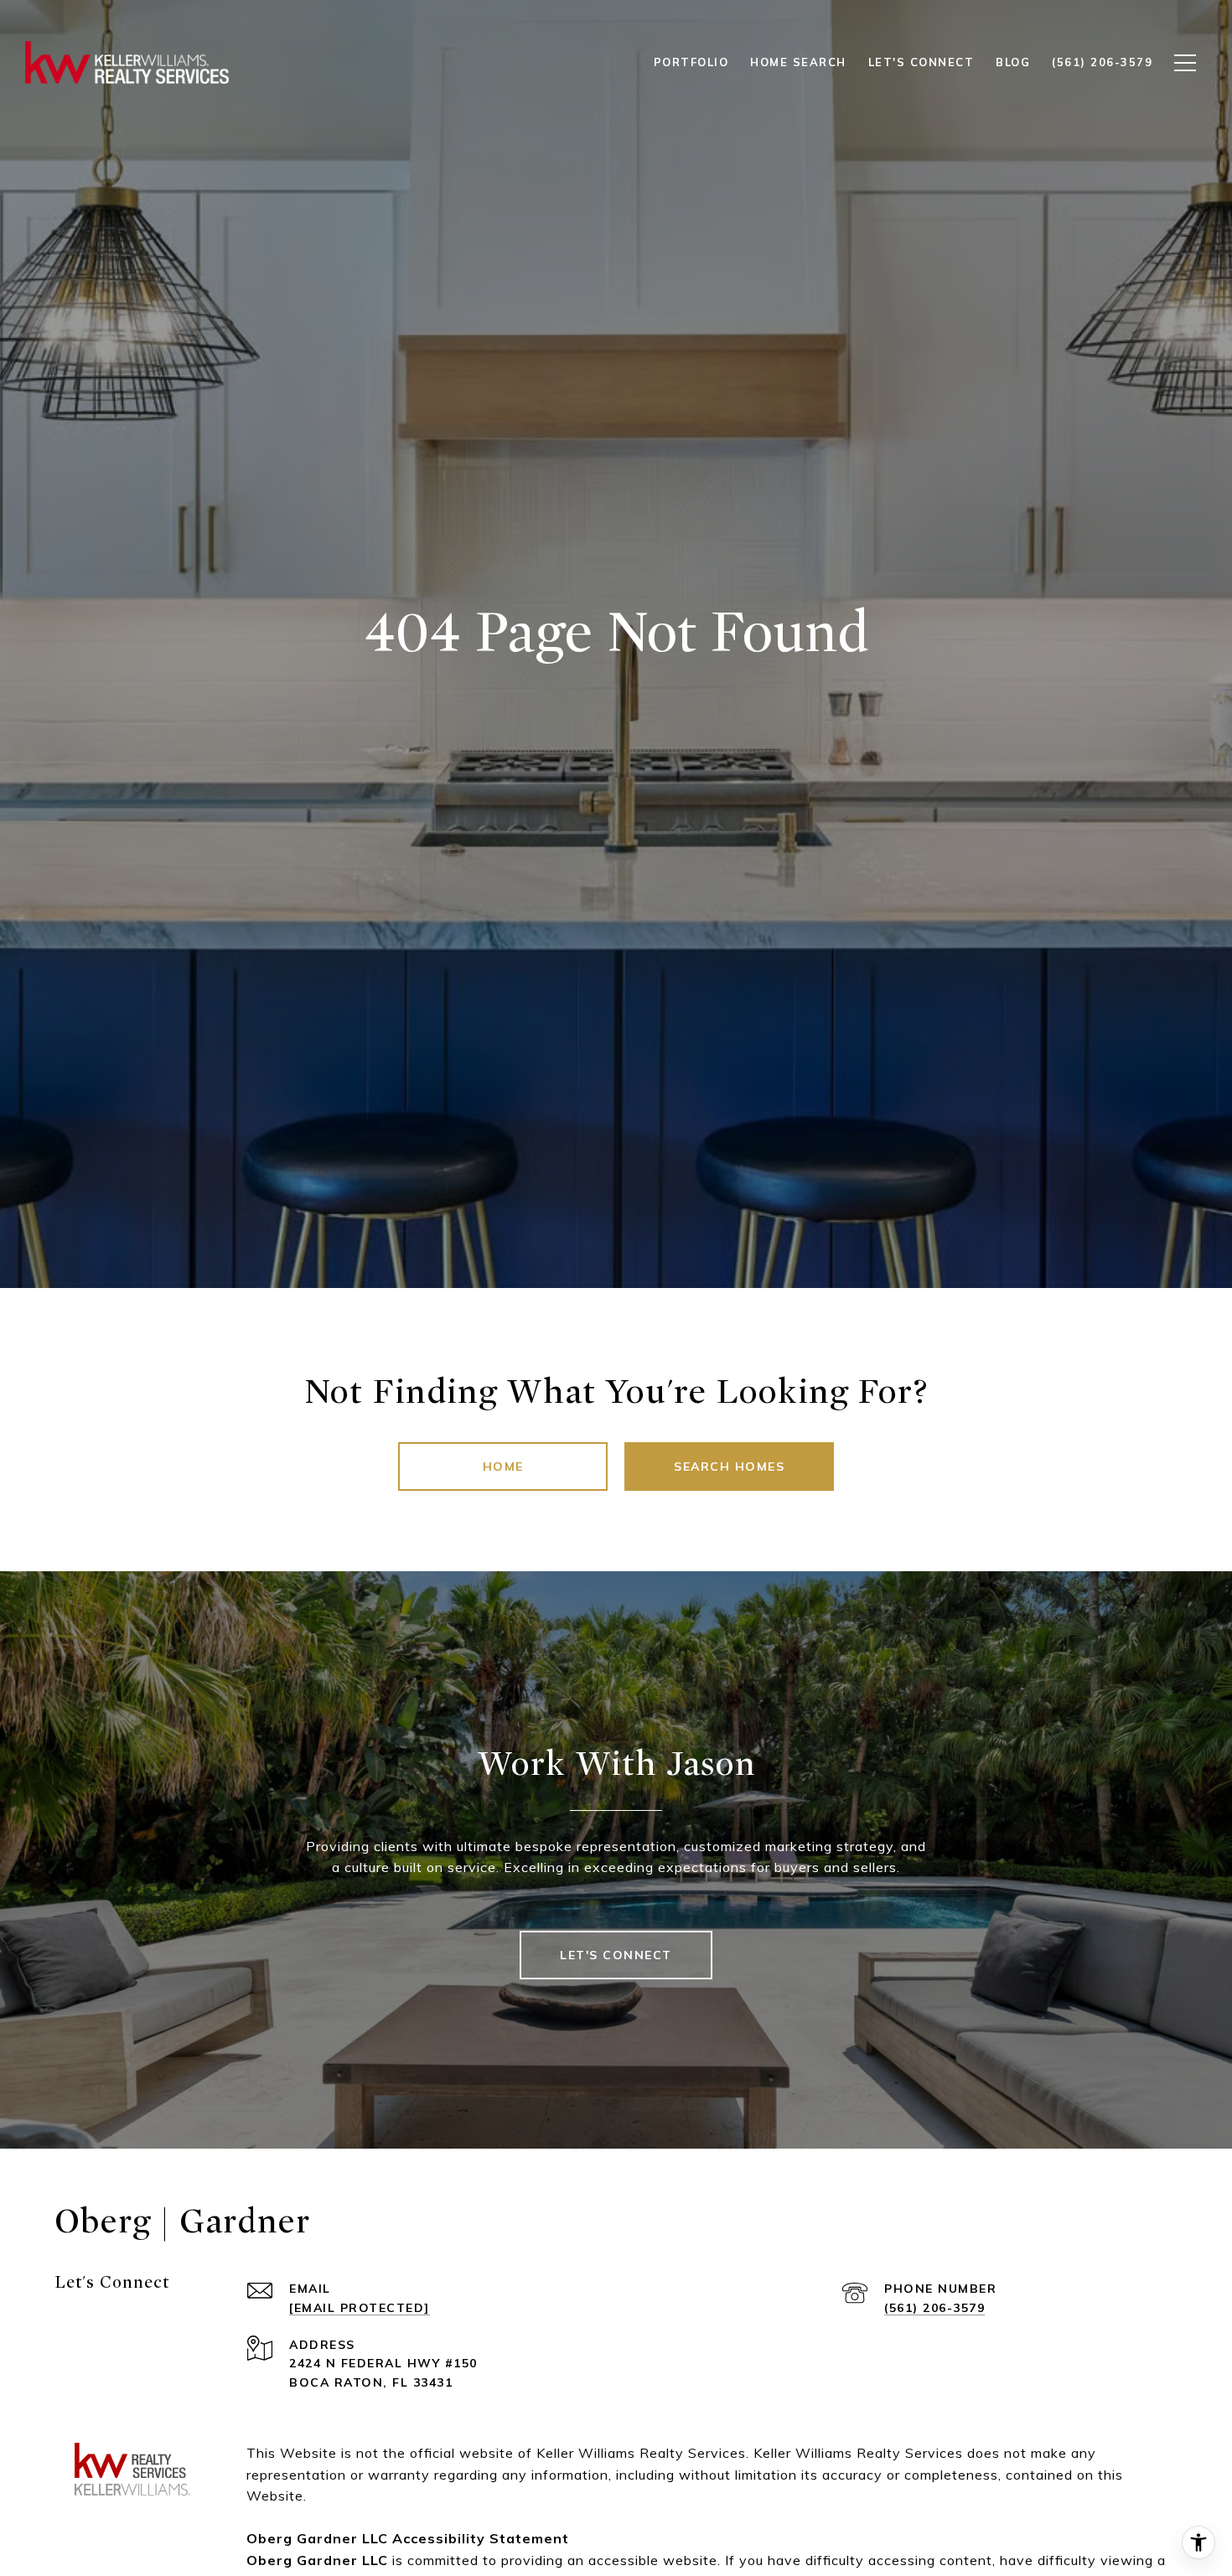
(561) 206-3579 (934, 2308)
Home (503, 1466)
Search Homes (729, 1466)
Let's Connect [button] (616, 1955)
